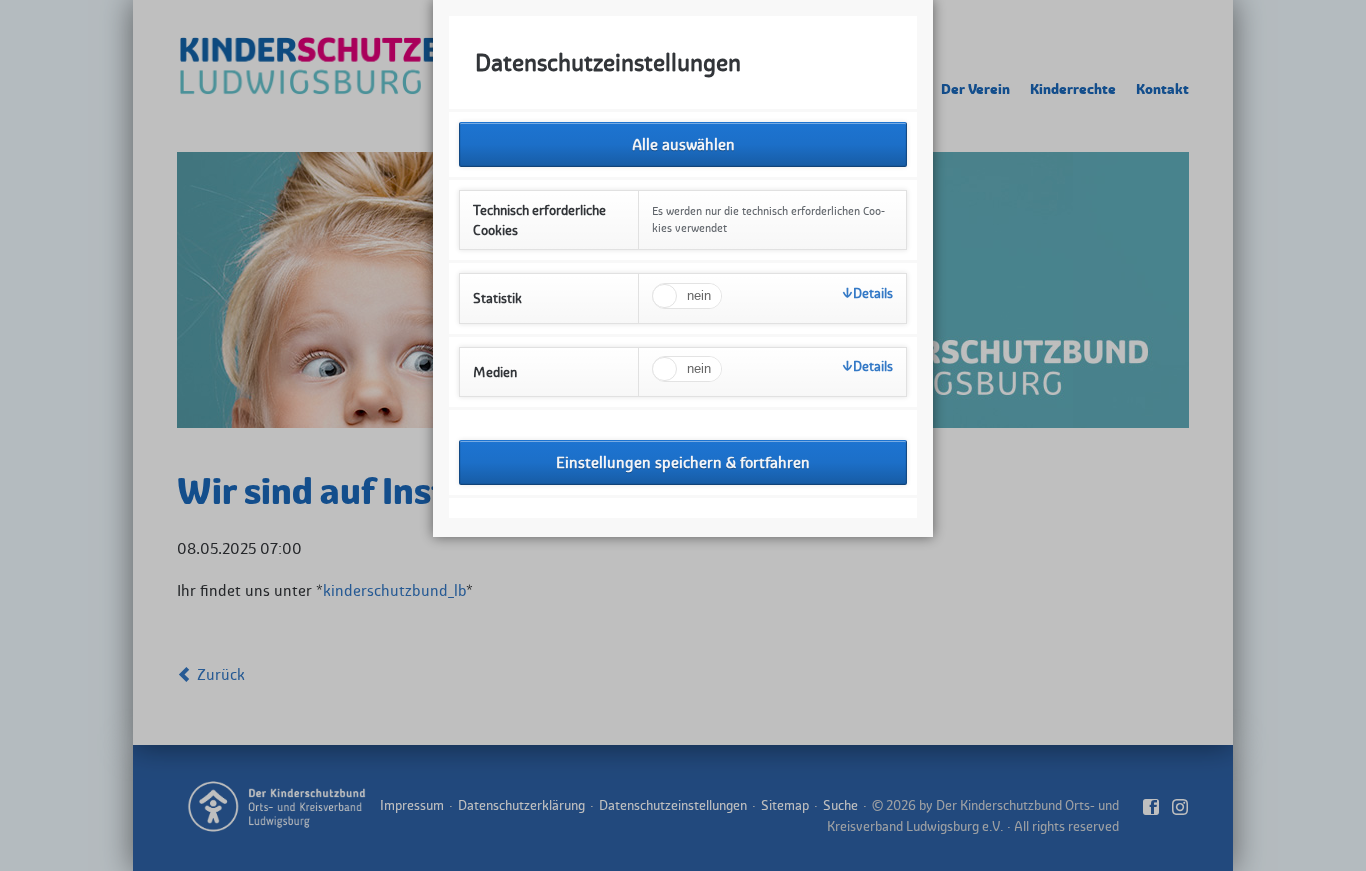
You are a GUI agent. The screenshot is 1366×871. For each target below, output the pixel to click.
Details (873, 293)
